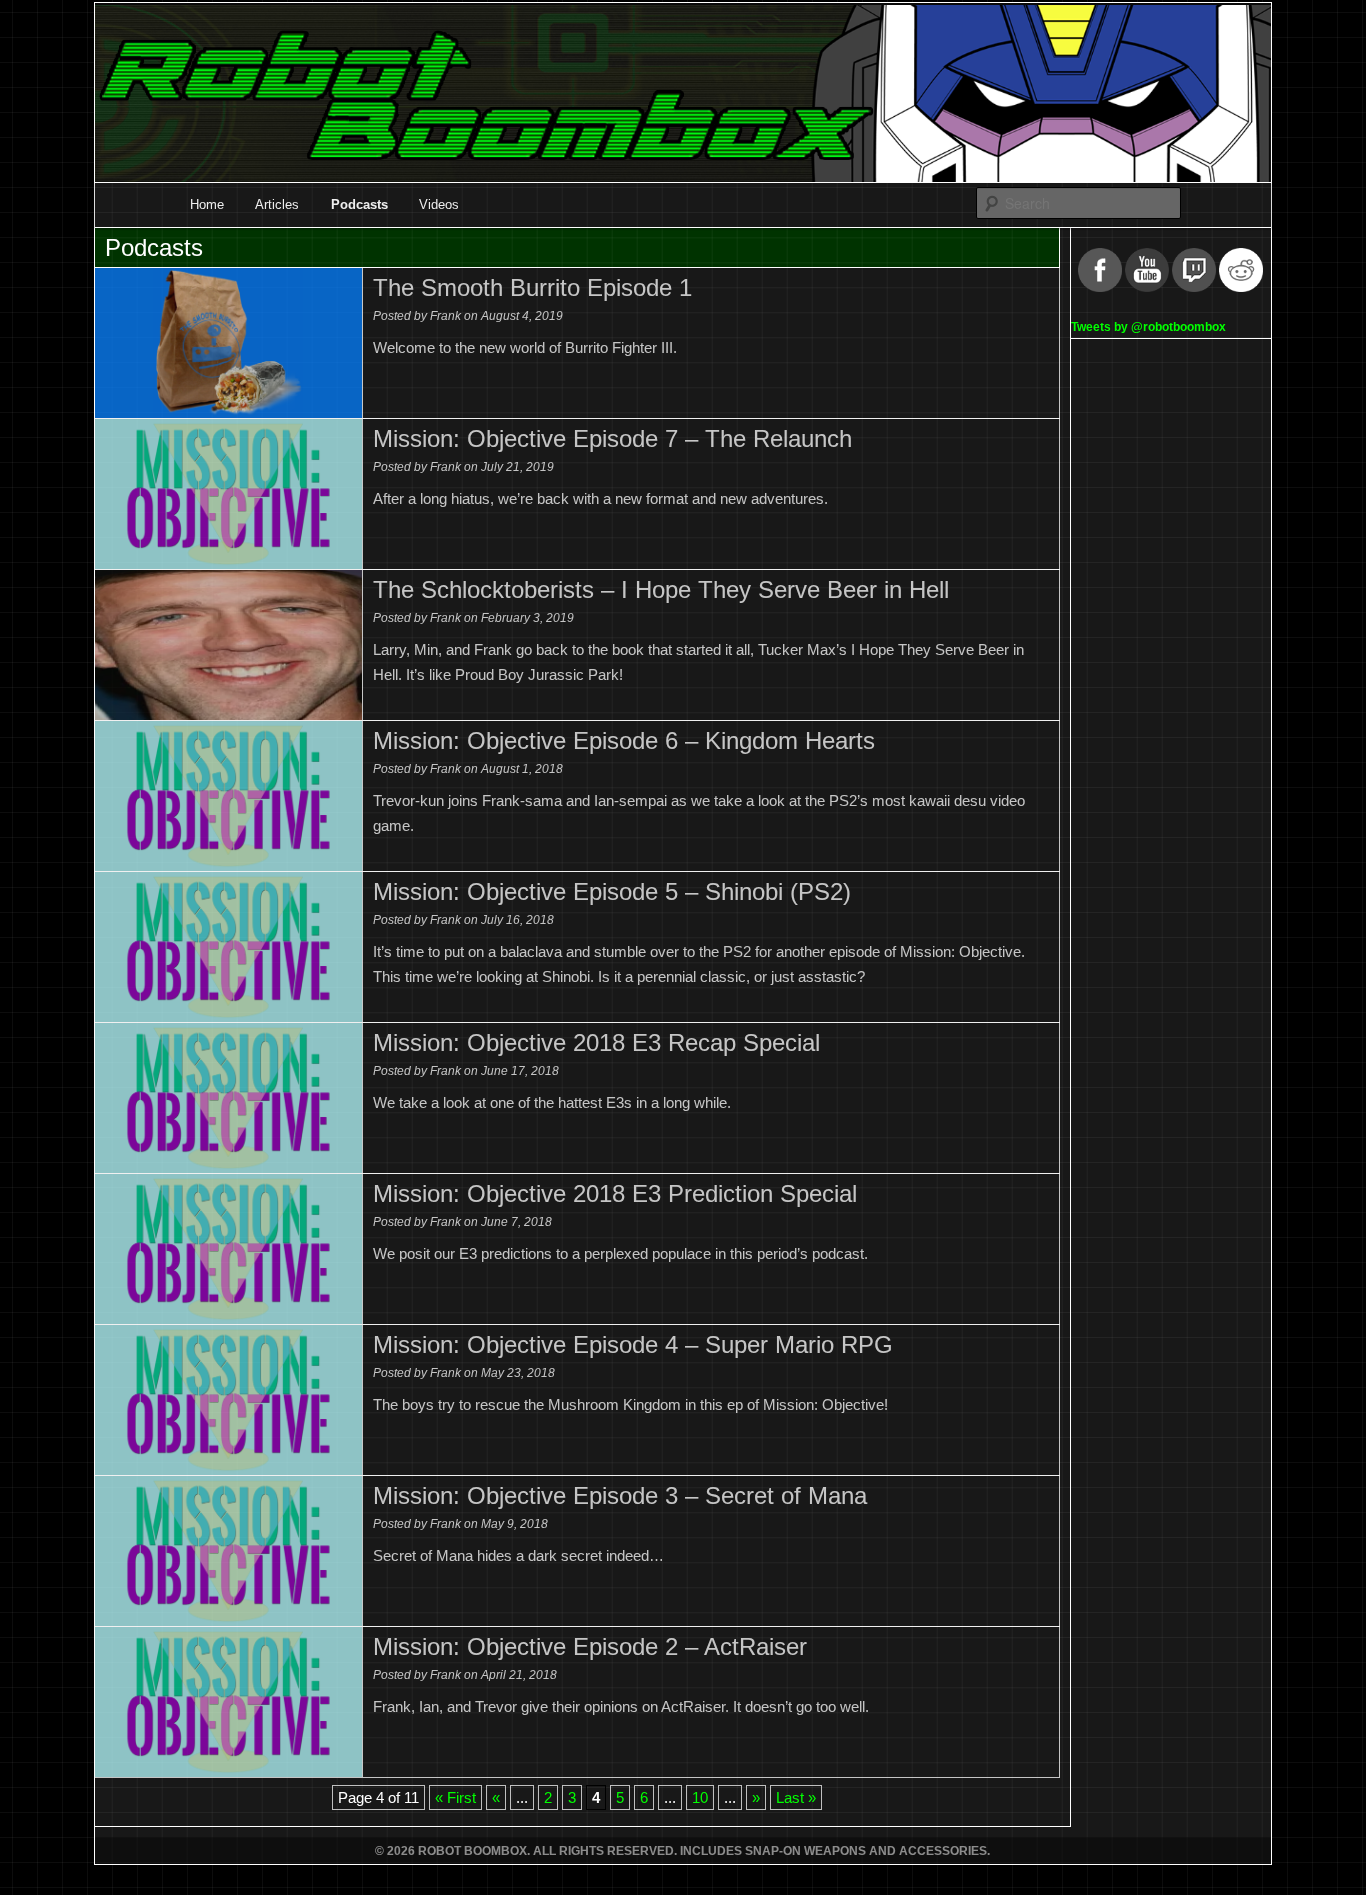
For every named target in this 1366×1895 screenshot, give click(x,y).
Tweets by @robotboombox (1148, 327)
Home (207, 204)
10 (700, 1797)
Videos (439, 204)
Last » (796, 1797)
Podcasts (359, 204)
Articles (277, 204)
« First (455, 1797)
